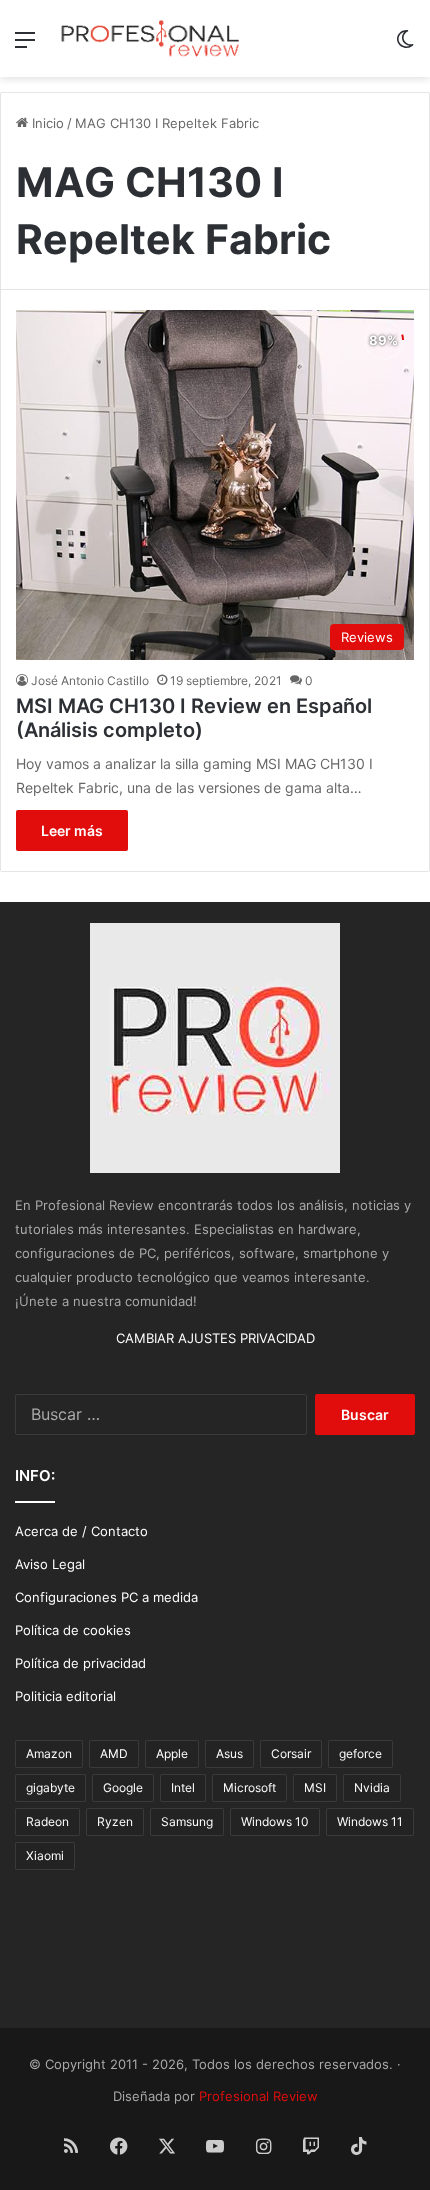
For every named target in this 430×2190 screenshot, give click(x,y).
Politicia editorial (65, 1696)
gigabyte (50, 1787)
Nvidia (372, 1787)
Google (123, 1787)
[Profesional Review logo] (150, 38)
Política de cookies (73, 1630)
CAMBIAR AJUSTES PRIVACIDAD (215, 1338)
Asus (229, 1753)
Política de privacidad (80, 1663)
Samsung (187, 1821)
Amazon (49, 1753)
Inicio (46, 123)
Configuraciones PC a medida (106, 1597)
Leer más (72, 830)
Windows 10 (275, 1821)
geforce (360, 1753)
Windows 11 (370, 1821)
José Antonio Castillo (90, 680)
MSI (315, 1787)
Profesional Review (258, 2096)
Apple (172, 1753)
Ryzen (115, 1821)
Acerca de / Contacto (81, 1531)
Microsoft (249, 1787)
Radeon (47, 1821)
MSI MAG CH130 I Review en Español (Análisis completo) (194, 718)
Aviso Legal (50, 1564)
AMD (114, 1753)
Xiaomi (45, 1855)
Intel (183, 1787)
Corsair (291, 1753)
